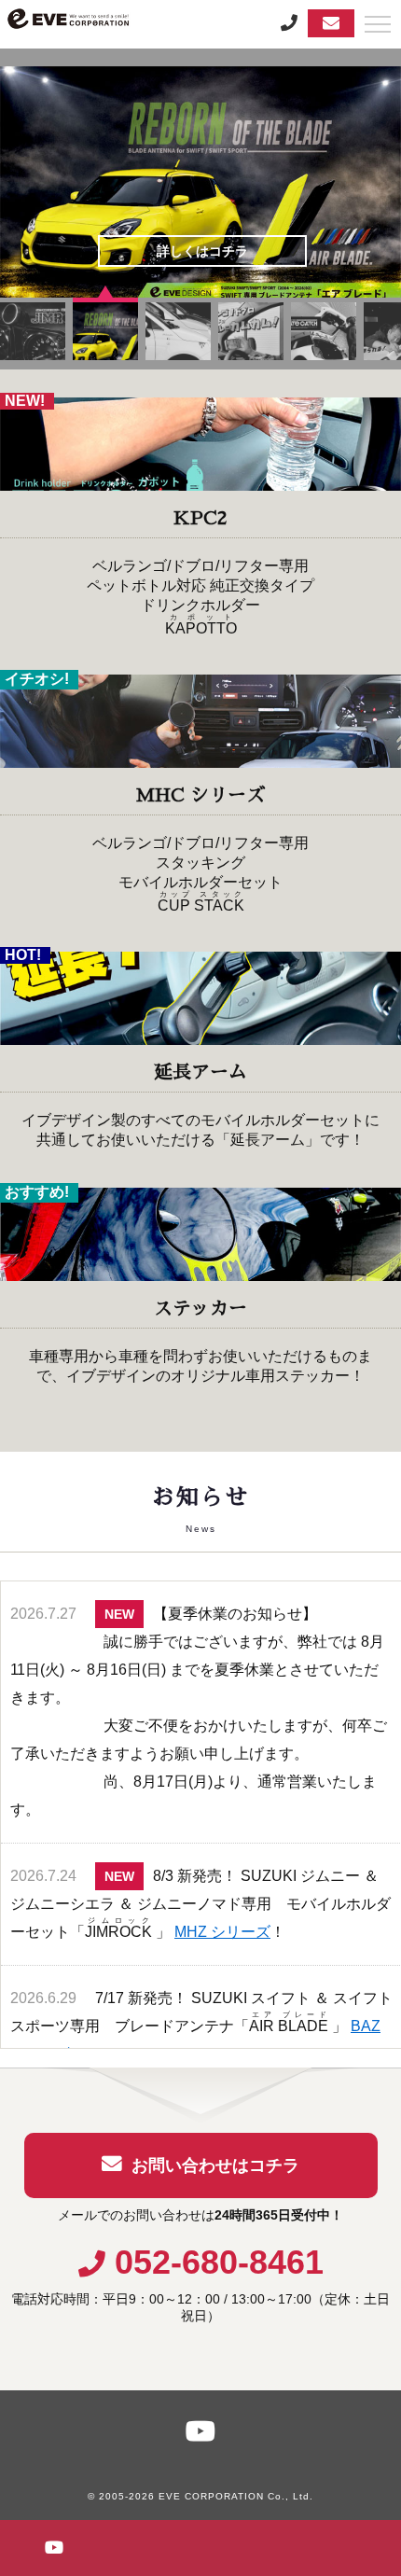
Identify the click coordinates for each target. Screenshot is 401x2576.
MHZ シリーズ (222, 1932)
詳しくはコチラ (202, 251)
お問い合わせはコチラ (215, 2165)
